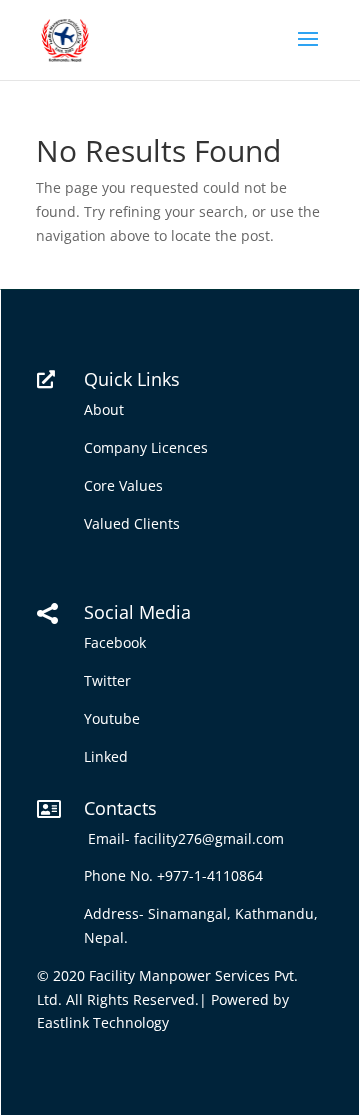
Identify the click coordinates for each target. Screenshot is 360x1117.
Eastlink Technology (103, 1022)
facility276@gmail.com (213, 838)
